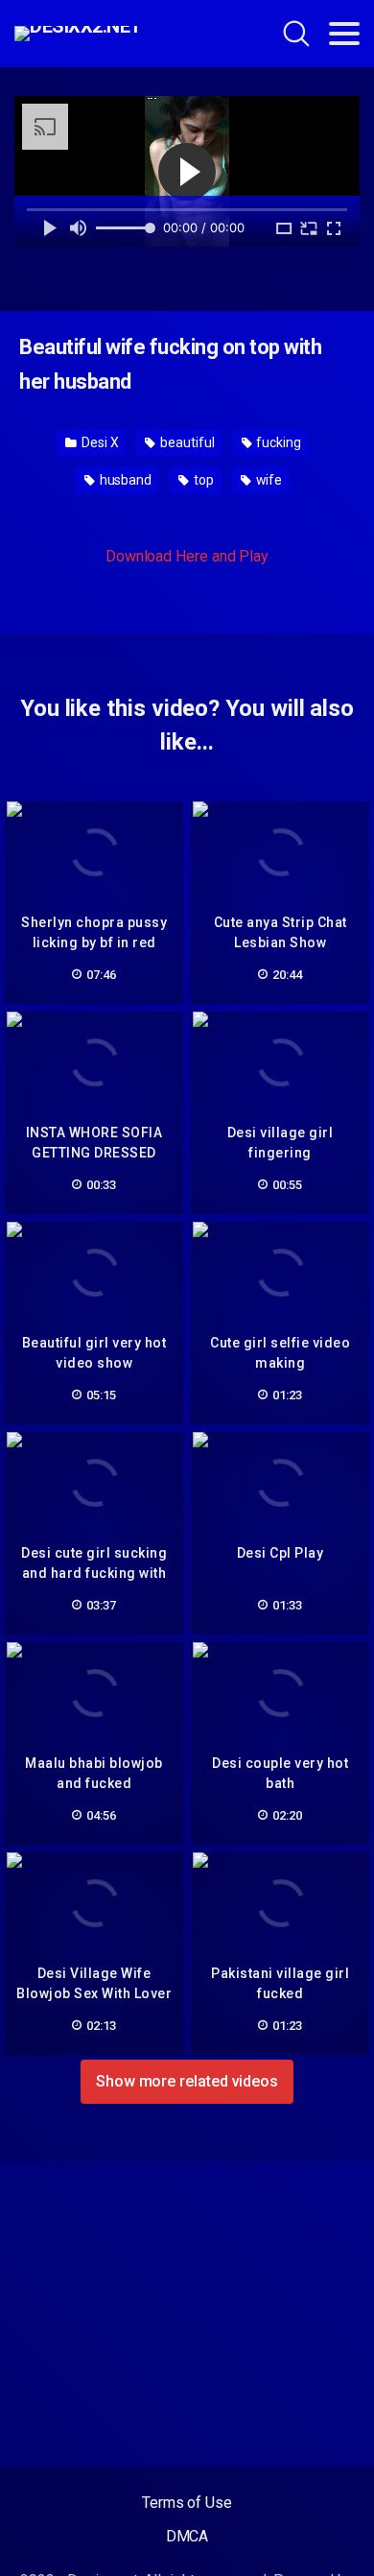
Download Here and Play (187, 556)
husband (124, 480)
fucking (278, 442)
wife (268, 480)
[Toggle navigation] (344, 34)
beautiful (186, 442)
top (202, 480)
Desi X (98, 442)
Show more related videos (187, 2081)
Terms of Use (187, 2503)
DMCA (187, 2536)
